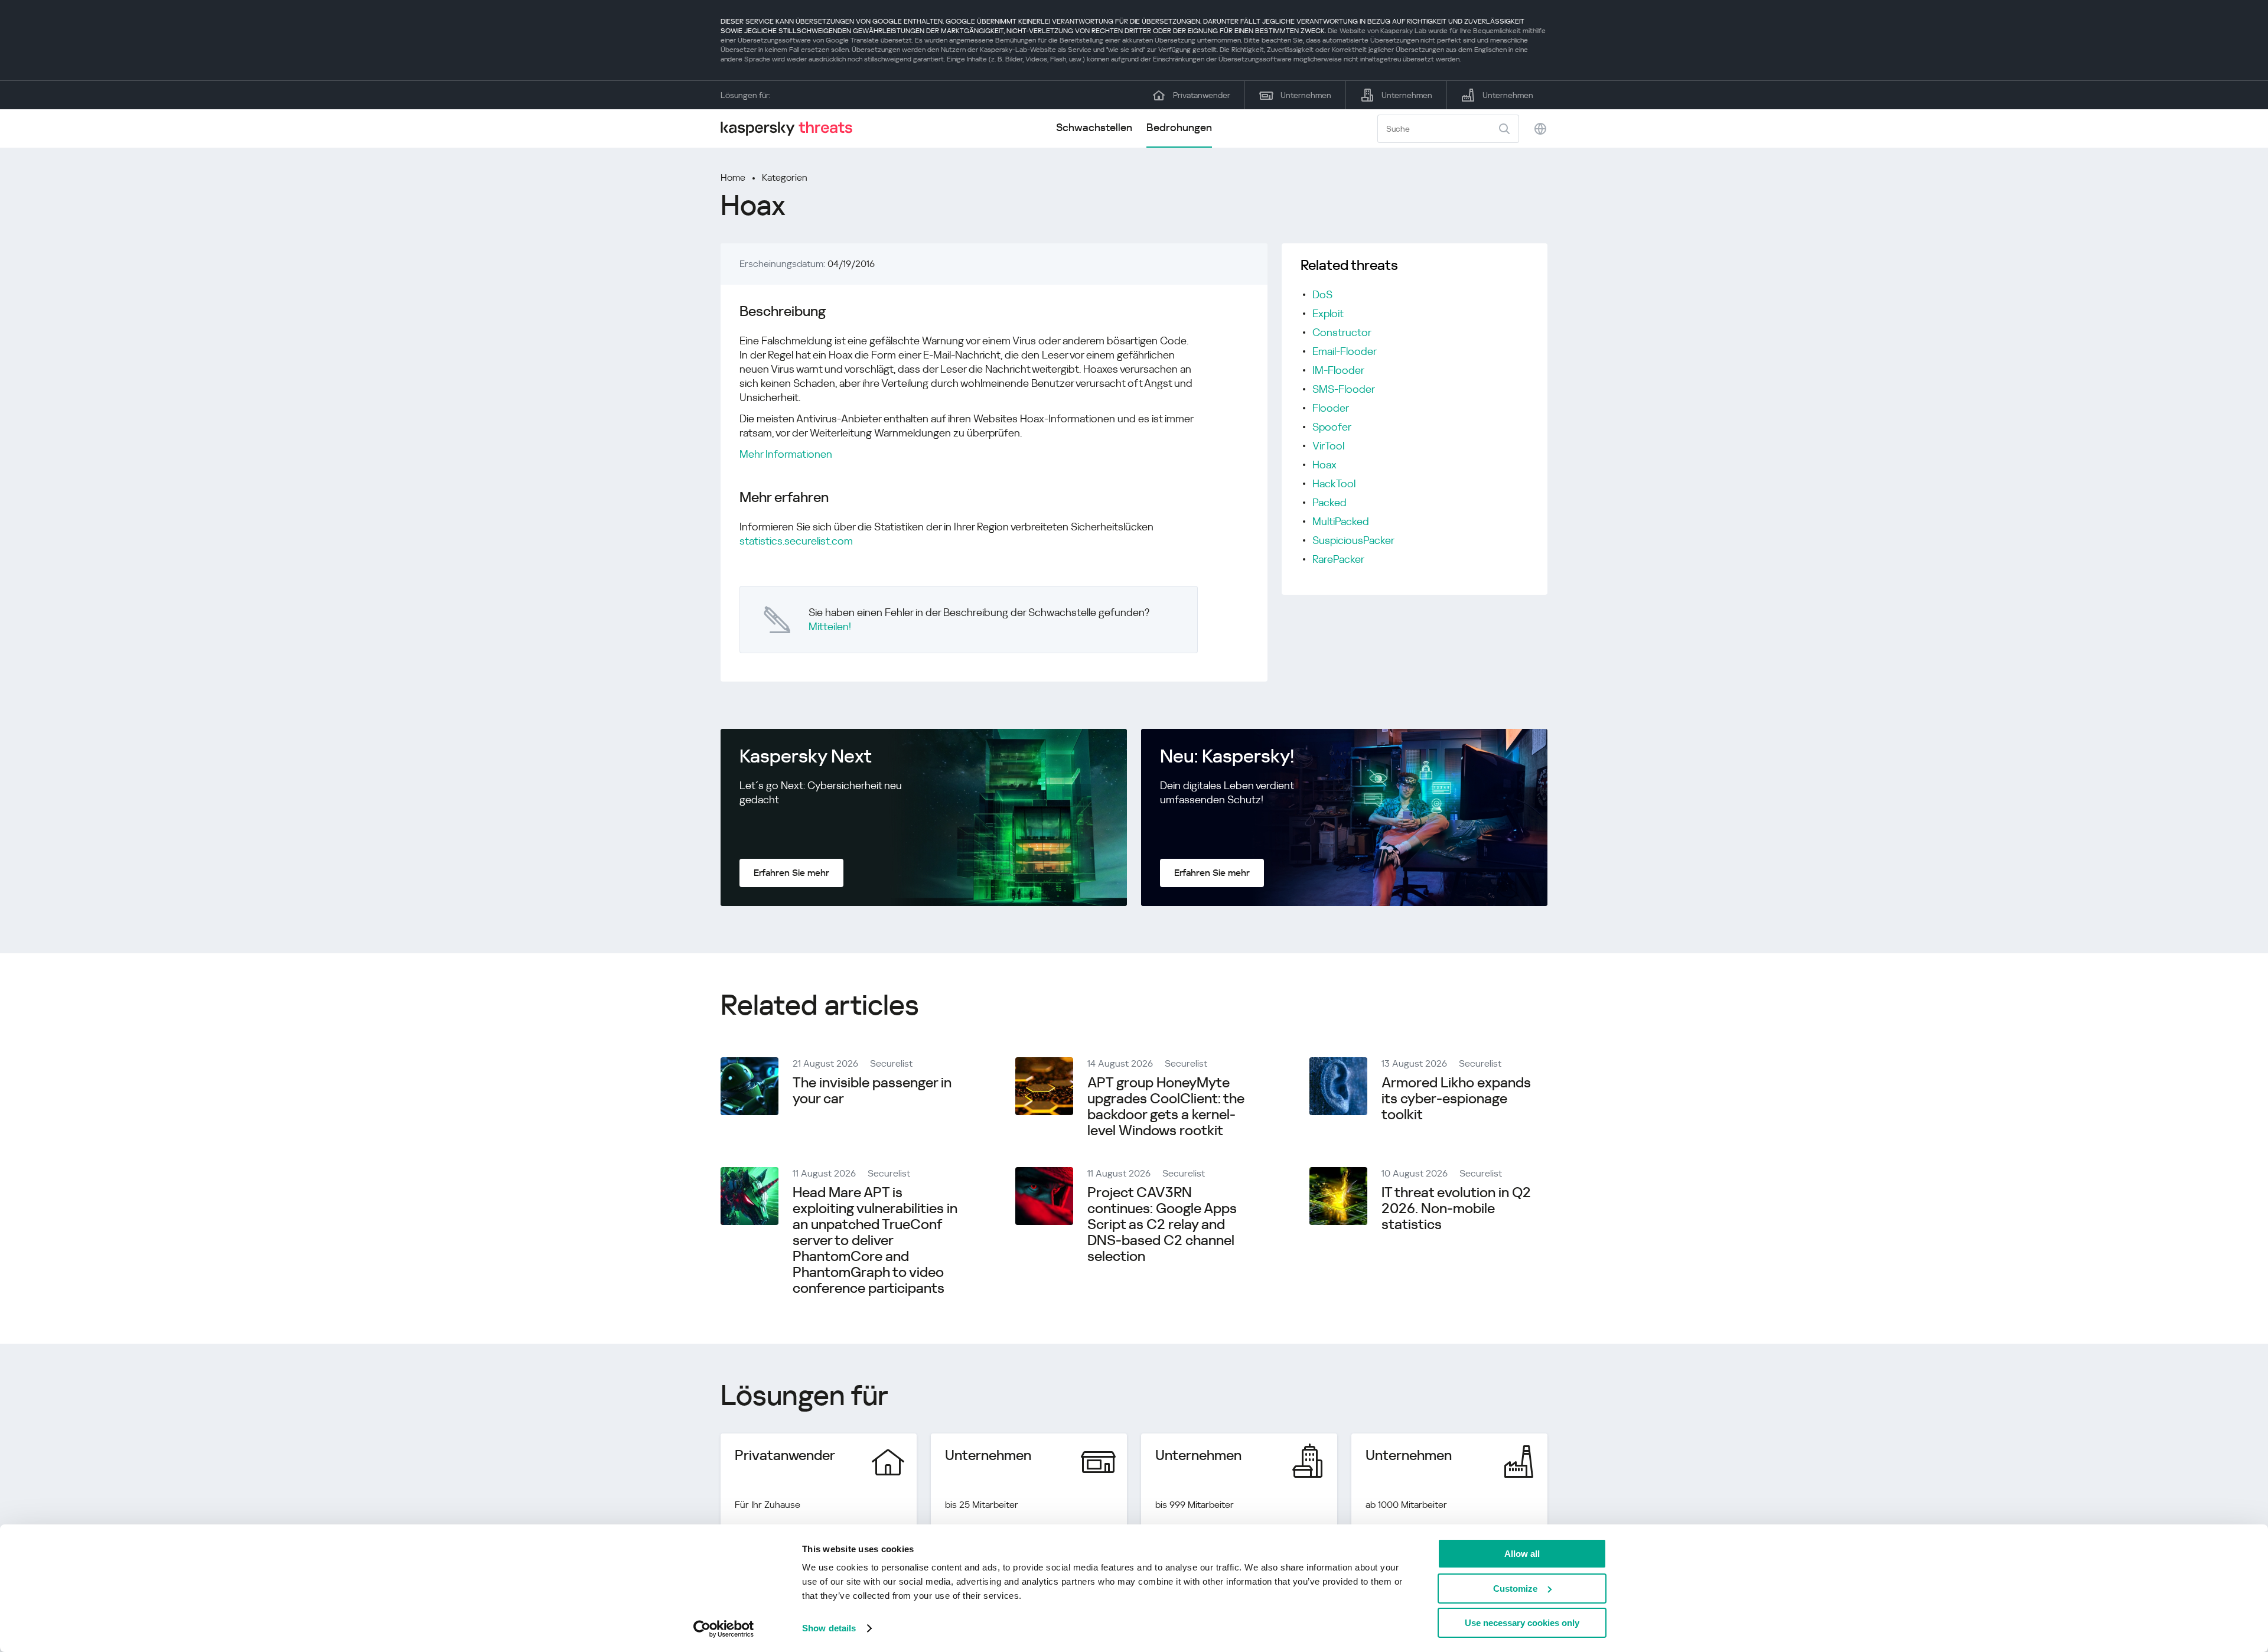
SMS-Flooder (1344, 389)
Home (733, 177)
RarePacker (1338, 559)
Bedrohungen (1179, 127)
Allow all (1522, 1554)
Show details (829, 1628)
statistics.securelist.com (796, 541)
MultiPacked (1341, 521)
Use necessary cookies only (1522, 1623)
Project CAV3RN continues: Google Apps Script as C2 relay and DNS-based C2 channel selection (1162, 1224)
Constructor (1342, 332)
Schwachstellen (1094, 127)
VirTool (1328, 446)
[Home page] (791, 128)
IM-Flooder (1338, 370)
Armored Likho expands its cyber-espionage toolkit (1456, 1099)
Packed (1329, 502)
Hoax (1324, 465)
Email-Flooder (1345, 351)
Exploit (1328, 313)
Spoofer (1332, 427)
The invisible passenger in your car (872, 1091)
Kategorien (785, 177)
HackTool (1334, 483)
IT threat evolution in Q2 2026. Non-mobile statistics (1456, 1208)
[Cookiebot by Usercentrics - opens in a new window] (724, 1629)
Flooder (1331, 408)
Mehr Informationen (786, 454)
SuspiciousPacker (1353, 540)
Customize (1515, 1589)
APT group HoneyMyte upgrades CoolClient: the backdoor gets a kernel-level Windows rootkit (1166, 1107)
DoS (1322, 294)
